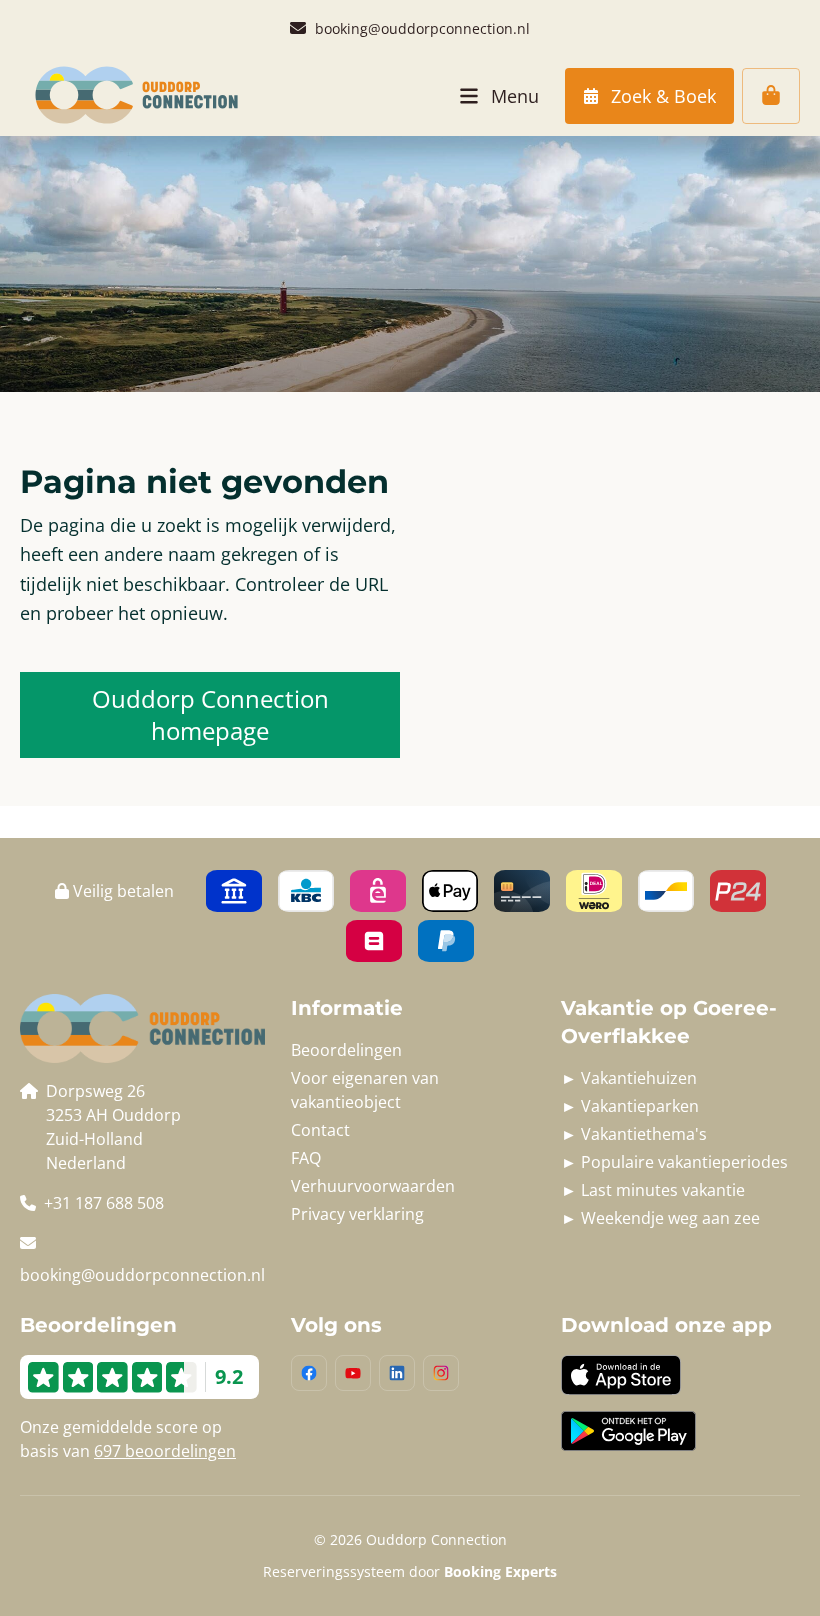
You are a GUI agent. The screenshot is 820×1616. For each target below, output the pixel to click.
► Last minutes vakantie (653, 1190)
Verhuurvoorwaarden (373, 1186)
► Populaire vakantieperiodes (674, 1162)
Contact (320, 1130)
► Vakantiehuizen (629, 1078)
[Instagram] (441, 1373)
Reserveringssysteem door (410, 1571)
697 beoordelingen (165, 1451)
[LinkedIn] (397, 1373)
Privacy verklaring (357, 1214)
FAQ (306, 1158)
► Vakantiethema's (634, 1134)
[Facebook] (309, 1373)
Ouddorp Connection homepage (210, 714)
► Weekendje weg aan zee (660, 1218)
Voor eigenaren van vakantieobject (365, 1090)
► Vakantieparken (630, 1106)
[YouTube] (353, 1373)
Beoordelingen (346, 1050)
